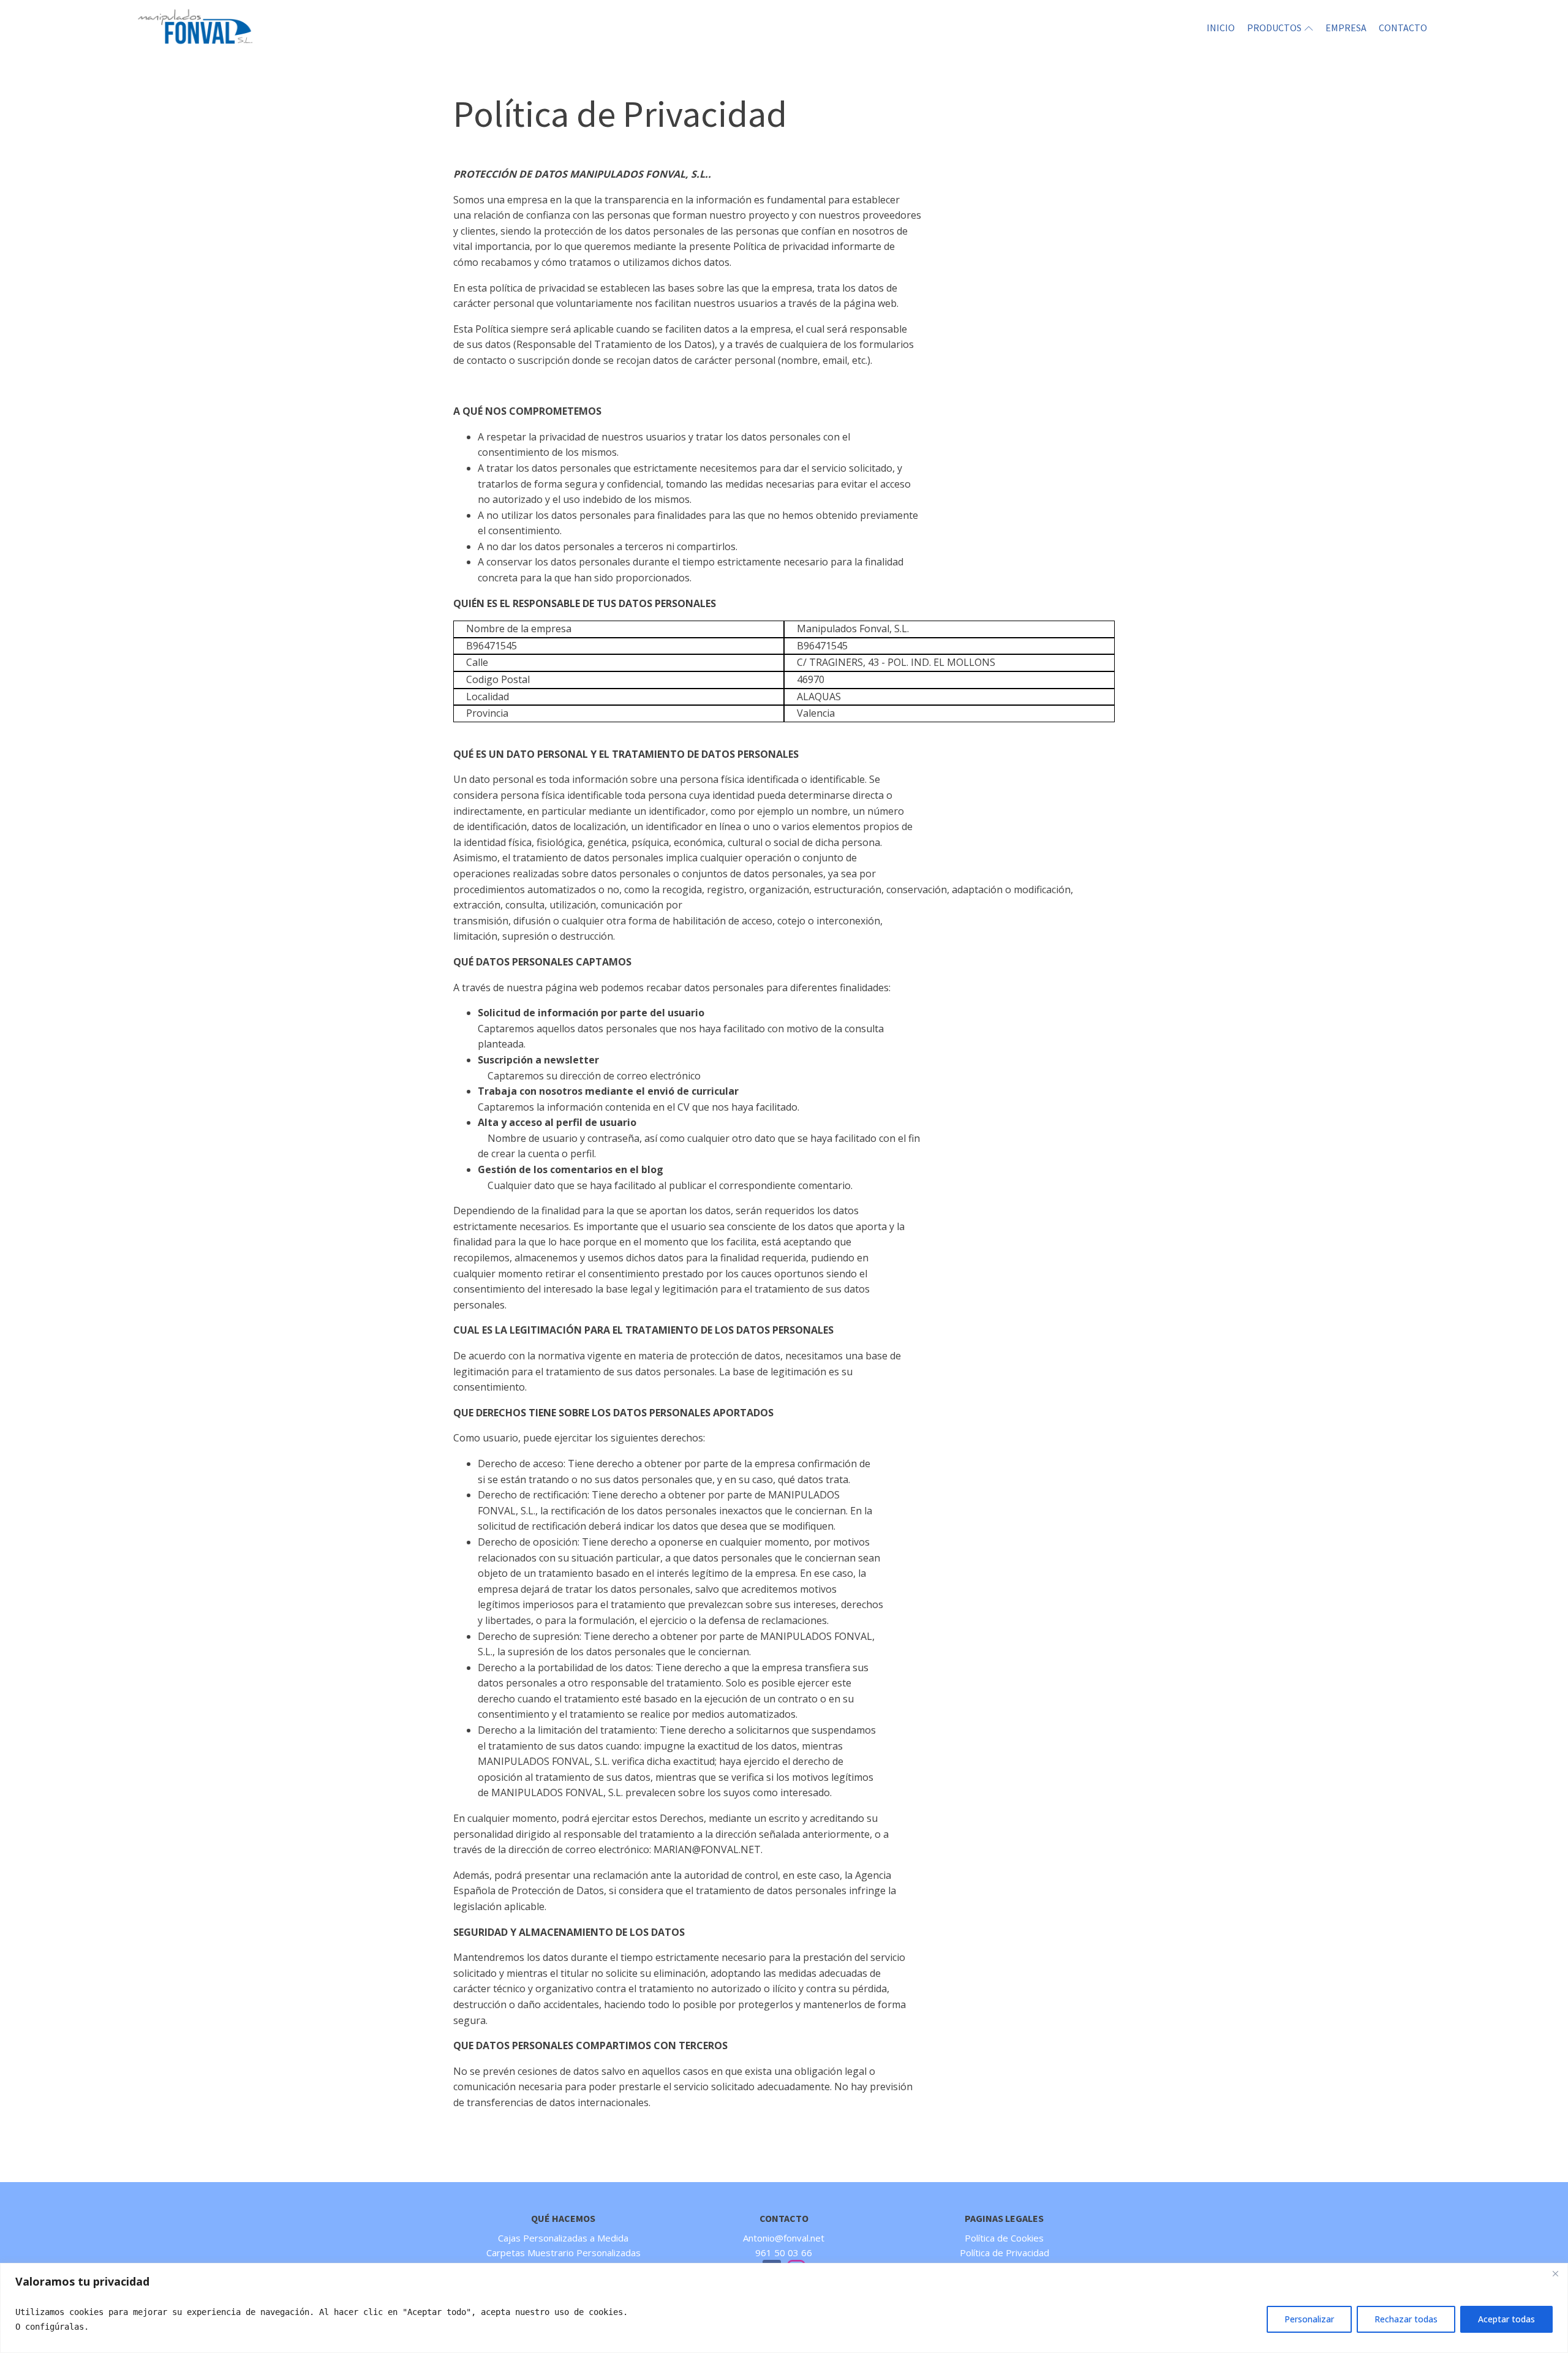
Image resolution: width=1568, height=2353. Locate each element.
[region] (784, 2308)
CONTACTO (1403, 28)
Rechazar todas (1406, 2319)
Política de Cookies (1004, 2238)
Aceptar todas (1506, 2319)
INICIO (1221, 28)
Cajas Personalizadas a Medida (563, 2238)
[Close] (1555, 2273)
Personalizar (1309, 2319)
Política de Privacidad (1005, 2253)
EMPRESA (1346, 28)
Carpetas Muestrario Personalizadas (563, 2253)
